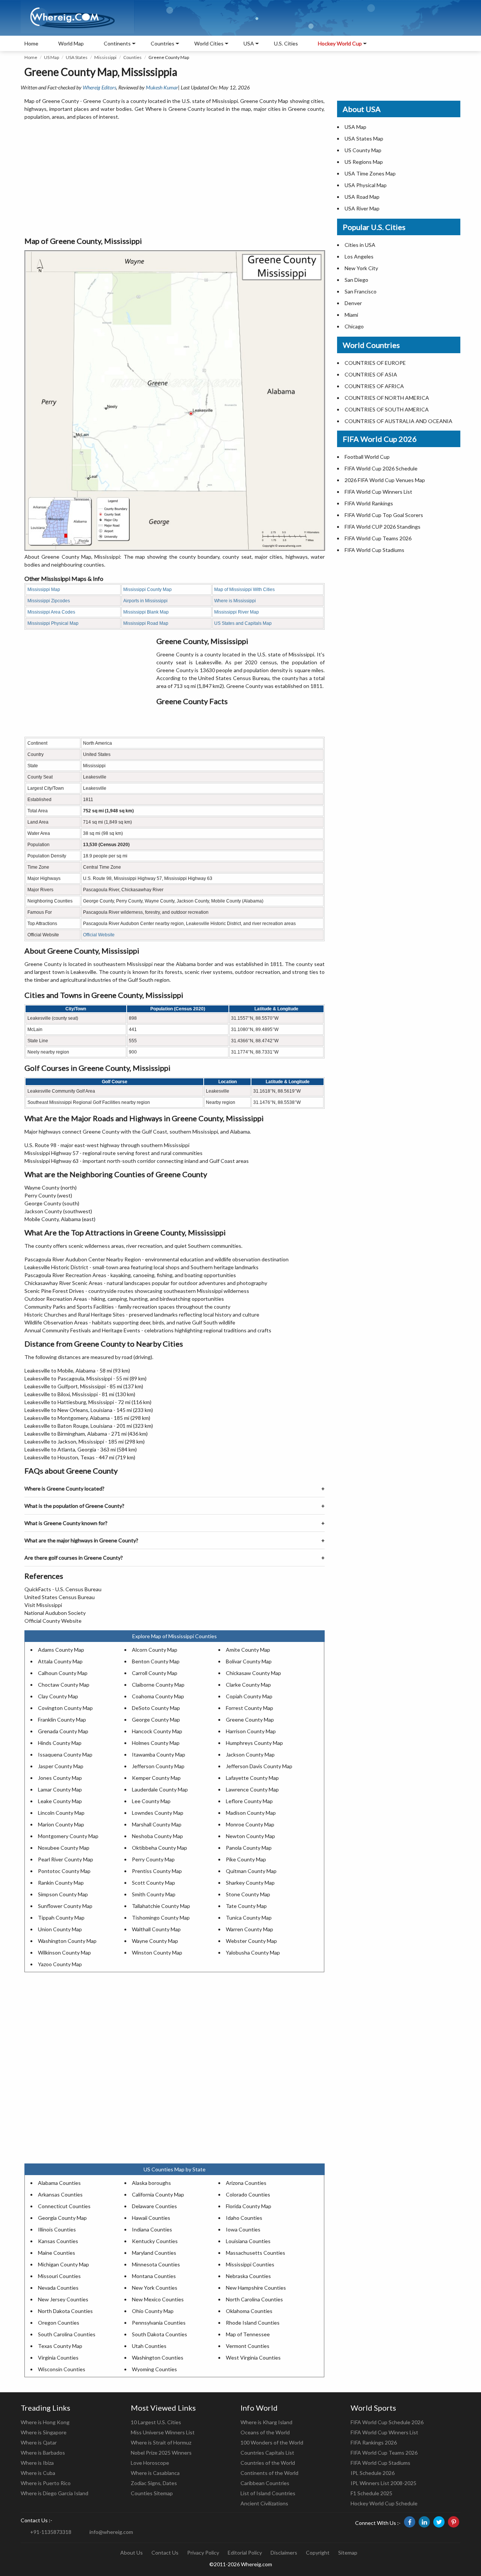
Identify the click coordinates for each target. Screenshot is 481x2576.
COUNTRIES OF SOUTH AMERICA (387, 409)
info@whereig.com (111, 2532)
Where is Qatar (39, 2442)
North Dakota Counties (65, 2311)
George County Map (156, 1720)
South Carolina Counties (67, 2334)
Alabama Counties (59, 2183)
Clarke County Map (248, 1685)
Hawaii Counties (151, 2218)
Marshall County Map (157, 1824)
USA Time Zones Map (370, 173)
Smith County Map (154, 1894)
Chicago (354, 326)
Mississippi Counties (250, 2264)
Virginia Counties (58, 2358)
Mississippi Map (44, 590)
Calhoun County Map (63, 1673)
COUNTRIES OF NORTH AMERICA (387, 398)
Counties (132, 57)
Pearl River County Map (66, 1859)
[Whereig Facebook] (410, 2522)
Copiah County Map (249, 1696)
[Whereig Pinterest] (454, 2522)
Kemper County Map (156, 1778)
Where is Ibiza (37, 2463)
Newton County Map (250, 1836)
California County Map (158, 2194)
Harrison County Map (251, 1731)
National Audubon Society (55, 1613)
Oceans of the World (265, 2432)
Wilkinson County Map (64, 1952)
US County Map (363, 150)
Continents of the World (269, 2473)
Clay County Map (58, 1696)
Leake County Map (60, 1801)
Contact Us (165, 2553)
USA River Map (362, 208)
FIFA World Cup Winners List (378, 492)
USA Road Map (362, 197)
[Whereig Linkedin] (424, 2522)
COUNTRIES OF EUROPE (375, 363)
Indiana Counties (152, 2229)
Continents (117, 43)
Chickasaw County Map (253, 1673)
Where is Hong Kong (45, 2422)
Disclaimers (284, 2553)
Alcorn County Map (155, 1650)
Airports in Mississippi (145, 601)
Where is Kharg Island (266, 2422)
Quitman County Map (251, 1871)
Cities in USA (360, 245)
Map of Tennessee (248, 2334)
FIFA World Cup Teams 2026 (378, 538)
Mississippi (105, 57)
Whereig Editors (99, 87)
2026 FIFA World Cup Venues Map (385, 480)
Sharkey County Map (250, 1883)
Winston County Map (157, 1952)
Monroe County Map (250, 1824)
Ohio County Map (153, 2311)
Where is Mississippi (235, 601)
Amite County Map (248, 1650)
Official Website (99, 935)
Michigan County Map (64, 2264)
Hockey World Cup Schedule (384, 2503)
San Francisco (361, 291)
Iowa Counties (243, 2229)
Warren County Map (250, 1929)
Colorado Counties (248, 2194)
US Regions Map (364, 162)
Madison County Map (251, 1813)
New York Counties (155, 2288)
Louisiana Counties (248, 2241)
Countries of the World (268, 2463)
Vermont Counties (248, 2346)
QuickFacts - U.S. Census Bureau (63, 1589)
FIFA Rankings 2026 (374, 2442)
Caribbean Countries (265, 2483)
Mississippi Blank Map (146, 612)
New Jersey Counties (63, 2299)
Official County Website (53, 1621)
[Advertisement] (175, 179)
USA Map (355, 127)
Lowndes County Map (158, 1813)
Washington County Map (67, 1941)
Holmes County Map (156, 1743)
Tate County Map (246, 1906)
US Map (51, 57)
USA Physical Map (366, 185)
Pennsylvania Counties (159, 2323)
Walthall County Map (156, 1929)
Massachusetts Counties (256, 2253)
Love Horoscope (150, 2463)
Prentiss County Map (157, 1871)
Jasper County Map (61, 1766)
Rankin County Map (61, 1883)
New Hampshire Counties (256, 2288)
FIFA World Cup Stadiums (374, 550)
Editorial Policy (245, 2553)
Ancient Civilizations (264, 2503)
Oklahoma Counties (249, 2311)
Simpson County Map (63, 1894)
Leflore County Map (249, 1801)
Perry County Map (153, 1859)
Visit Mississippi (43, 1605)
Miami (351, 315)
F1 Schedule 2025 (371, 2493)
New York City (361, 268)
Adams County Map (61, 1650)
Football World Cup (367, 457)
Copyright (318, 2553)
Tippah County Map (61, 1918)
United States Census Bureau (60, 1597)
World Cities (209, 43)
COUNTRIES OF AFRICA (374, 386)
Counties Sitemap (152, 2493)
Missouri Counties (59, 2276)
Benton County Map (156, 1661)
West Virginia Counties (253, 2358)
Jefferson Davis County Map (259, 1766)
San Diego (356, 280)
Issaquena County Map (65, 1754)
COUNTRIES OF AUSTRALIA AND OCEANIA (399, 421)
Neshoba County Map (157, 1836)
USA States (77, 57)
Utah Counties (149, 2346)
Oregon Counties (59, 2323)
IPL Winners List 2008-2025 (383, 2483)
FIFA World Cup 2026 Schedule (381, 468)
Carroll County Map (155, 1673)
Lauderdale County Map (160, 1789)
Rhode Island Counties (253, 2323)
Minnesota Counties (156, 2264)
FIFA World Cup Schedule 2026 (387, 2422)
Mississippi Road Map (146, 623)
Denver (353, 303)
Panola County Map (249, 1848)
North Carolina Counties (254, 2299)
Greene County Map (250, 1720)
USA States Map (364, 138)
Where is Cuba (38, 2473)
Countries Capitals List (267, 2453)
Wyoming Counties (154, 2369)
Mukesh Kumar (162, 87)
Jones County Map (60, 1778)
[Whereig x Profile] (439, 2522)
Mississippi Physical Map (53, 623)
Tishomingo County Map (161, 1918)
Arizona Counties (246, 2183)
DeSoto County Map (156, 1708)
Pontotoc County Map (64, 1871)
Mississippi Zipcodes (49, 601)
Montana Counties (154, 2276)
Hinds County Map (60, 1743)
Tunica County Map (249, 1918)
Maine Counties (57, 2253)
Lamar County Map (60, 1789)
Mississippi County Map (147, 590)
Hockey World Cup (340, 43)
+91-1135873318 (51, 2532)
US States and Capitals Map (243, 623)
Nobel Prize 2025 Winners (161, 2453)
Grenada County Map (63, 1731)
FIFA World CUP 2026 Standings (383, 527)
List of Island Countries (268, 2493)
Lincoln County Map (61, 1813)
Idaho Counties (244, 2218)
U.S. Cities (286, 43)
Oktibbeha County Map (160, 1848)
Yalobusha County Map (253, 1952)
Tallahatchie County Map (161, 1906)
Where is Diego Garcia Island (54, 2493)
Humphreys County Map (254, 1743)
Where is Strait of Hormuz (161, 2442)
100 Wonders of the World (272, 2442)
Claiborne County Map (158, 1685)
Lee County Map (151, 1801)
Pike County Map (246, 1859)
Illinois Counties (57, 2229)
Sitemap (348, 2553)
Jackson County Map (250, 1754)
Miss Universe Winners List (163, 2432)
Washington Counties (158, 2358)
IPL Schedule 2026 (373, 2473)
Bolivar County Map (249, 1661)
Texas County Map (60, 2346)
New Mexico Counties (158, 2299)
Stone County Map (248, 1894)
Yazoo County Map (60, 1964)
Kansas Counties (58, 2241)
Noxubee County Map (64, 1848)
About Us (132, 2553)
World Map (71, 43)
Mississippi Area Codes (51, 612)
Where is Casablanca (155, 2473)
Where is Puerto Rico (46, 2483)
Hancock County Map (157, 1731)
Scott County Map (154, 1883)
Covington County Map (65, 1708)
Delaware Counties (154, 2206)
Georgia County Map (62, 2218)
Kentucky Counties (155, 2241)
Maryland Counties (154, 2253)
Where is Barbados (43, 2453)
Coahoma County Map (158, 1696)
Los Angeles (359, 256)
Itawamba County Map (159, 1754)
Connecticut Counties (64, 2206)
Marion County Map (61, 1824)
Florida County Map (249, 2206)
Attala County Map (60, 1661)
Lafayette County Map (252, 1778)
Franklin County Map (62, 1720)
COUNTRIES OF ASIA (371, 374)
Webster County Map (251, 1941)
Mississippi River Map (237, 612)
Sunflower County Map (65, 1906)
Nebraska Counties (248, 2276)
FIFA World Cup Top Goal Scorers (384, 515)
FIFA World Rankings (369, 503)
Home (31, 43)
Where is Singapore (44, 2432)
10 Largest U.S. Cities (156, 2422)
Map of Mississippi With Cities (244, 590)
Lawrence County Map (252, 1789)
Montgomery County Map (68, 1836)
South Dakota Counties (160, 2334)
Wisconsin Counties (62, 2369)
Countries (163, 43)
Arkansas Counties (60, 2194)
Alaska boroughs (151, 2183)
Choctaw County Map (64, 1685)
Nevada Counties (58, 2288)
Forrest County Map (250, 1708)
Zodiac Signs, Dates (154, 2483)
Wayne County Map (155, 1941)
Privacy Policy (203, 2553)
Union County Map (60, 1929)
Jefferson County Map (158, 1766)
